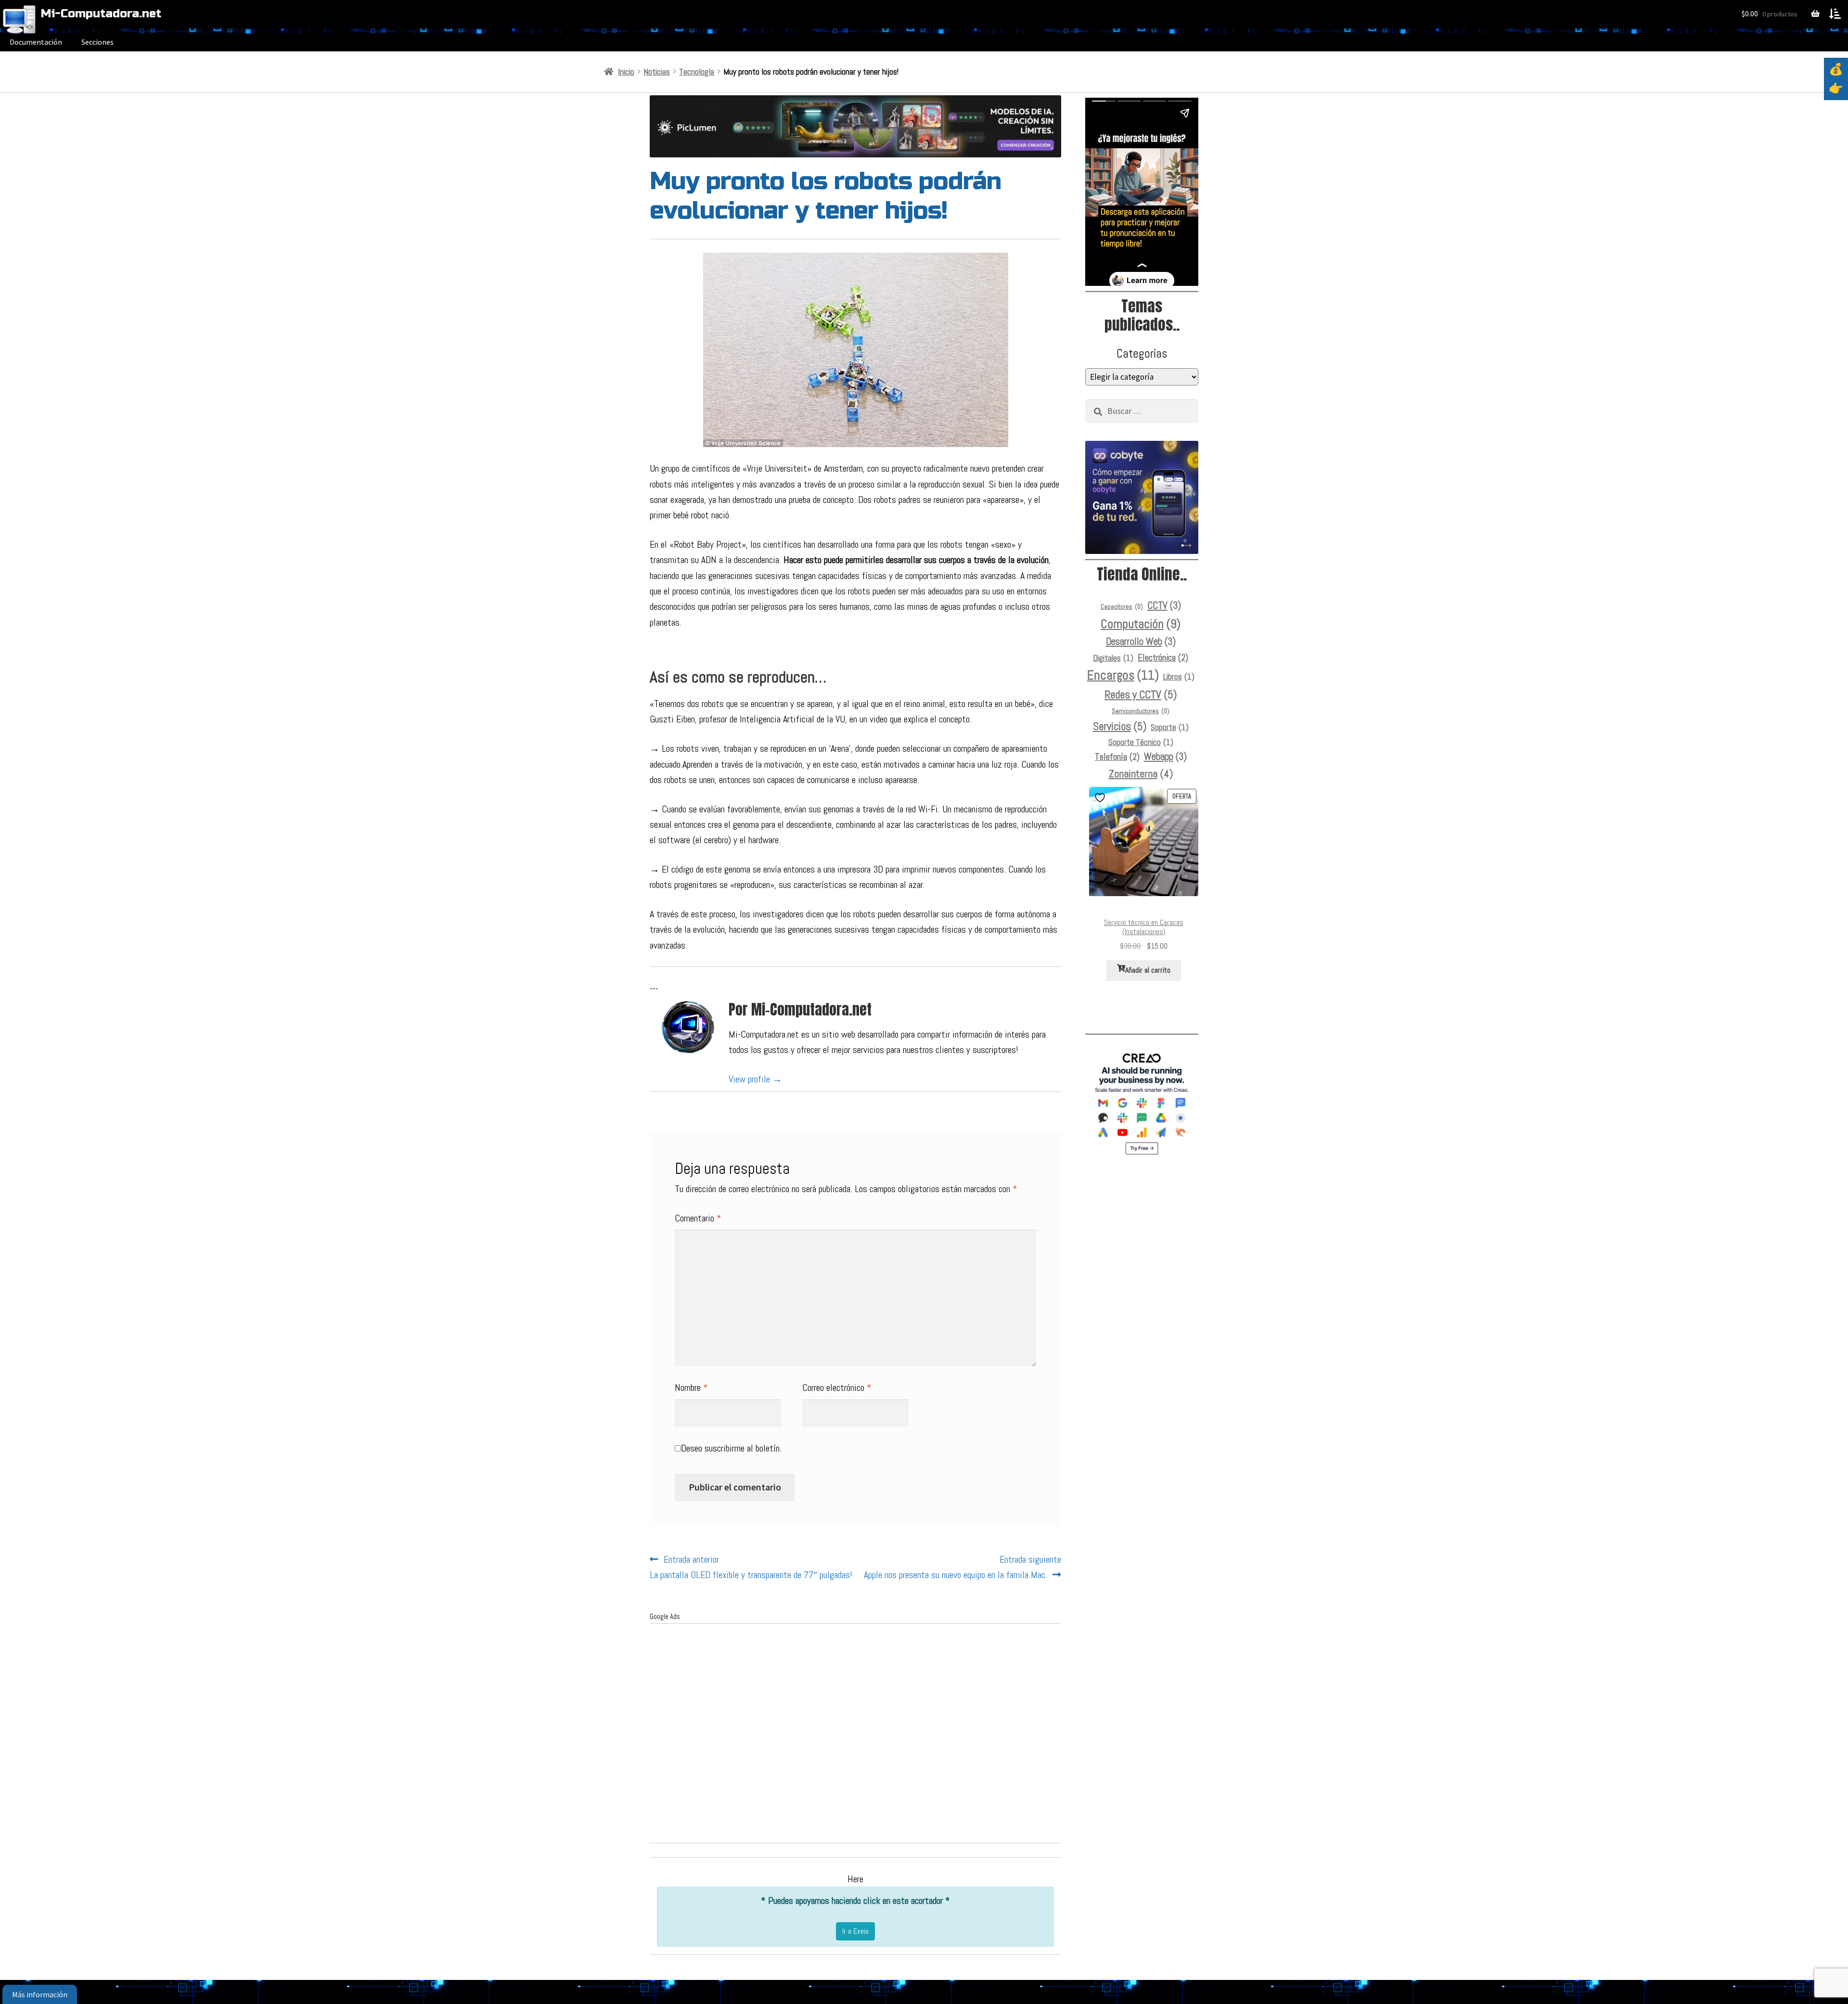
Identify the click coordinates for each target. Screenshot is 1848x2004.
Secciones (97, 42)
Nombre (691, 1387)
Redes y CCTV (1141, 695)
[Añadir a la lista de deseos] (1101, 798)
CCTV (1164, 605)
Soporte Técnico (1141, 742)
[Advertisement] (855, 1740)
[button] (1835, 14)
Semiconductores (1141, 711)
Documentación (36, 42)
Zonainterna (1141, 773)
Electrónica (1163, 658)
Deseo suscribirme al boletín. (731, 1448)
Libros (1179, 677)
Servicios (1120, 726)
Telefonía (1117, 757)
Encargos (1123, 675)
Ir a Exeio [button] (855, 1931)
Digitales (1113, 658)
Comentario (698, 1218)
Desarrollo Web (1141, 642)
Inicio (626, 72)
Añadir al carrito (1148, 970)
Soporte (1170, 727)
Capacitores (1122, 607)
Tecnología (697, 72)
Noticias (657, 72)
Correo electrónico (837, 1387)
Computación (1141, 624)
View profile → (755, 1079)
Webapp (1165, 757)
